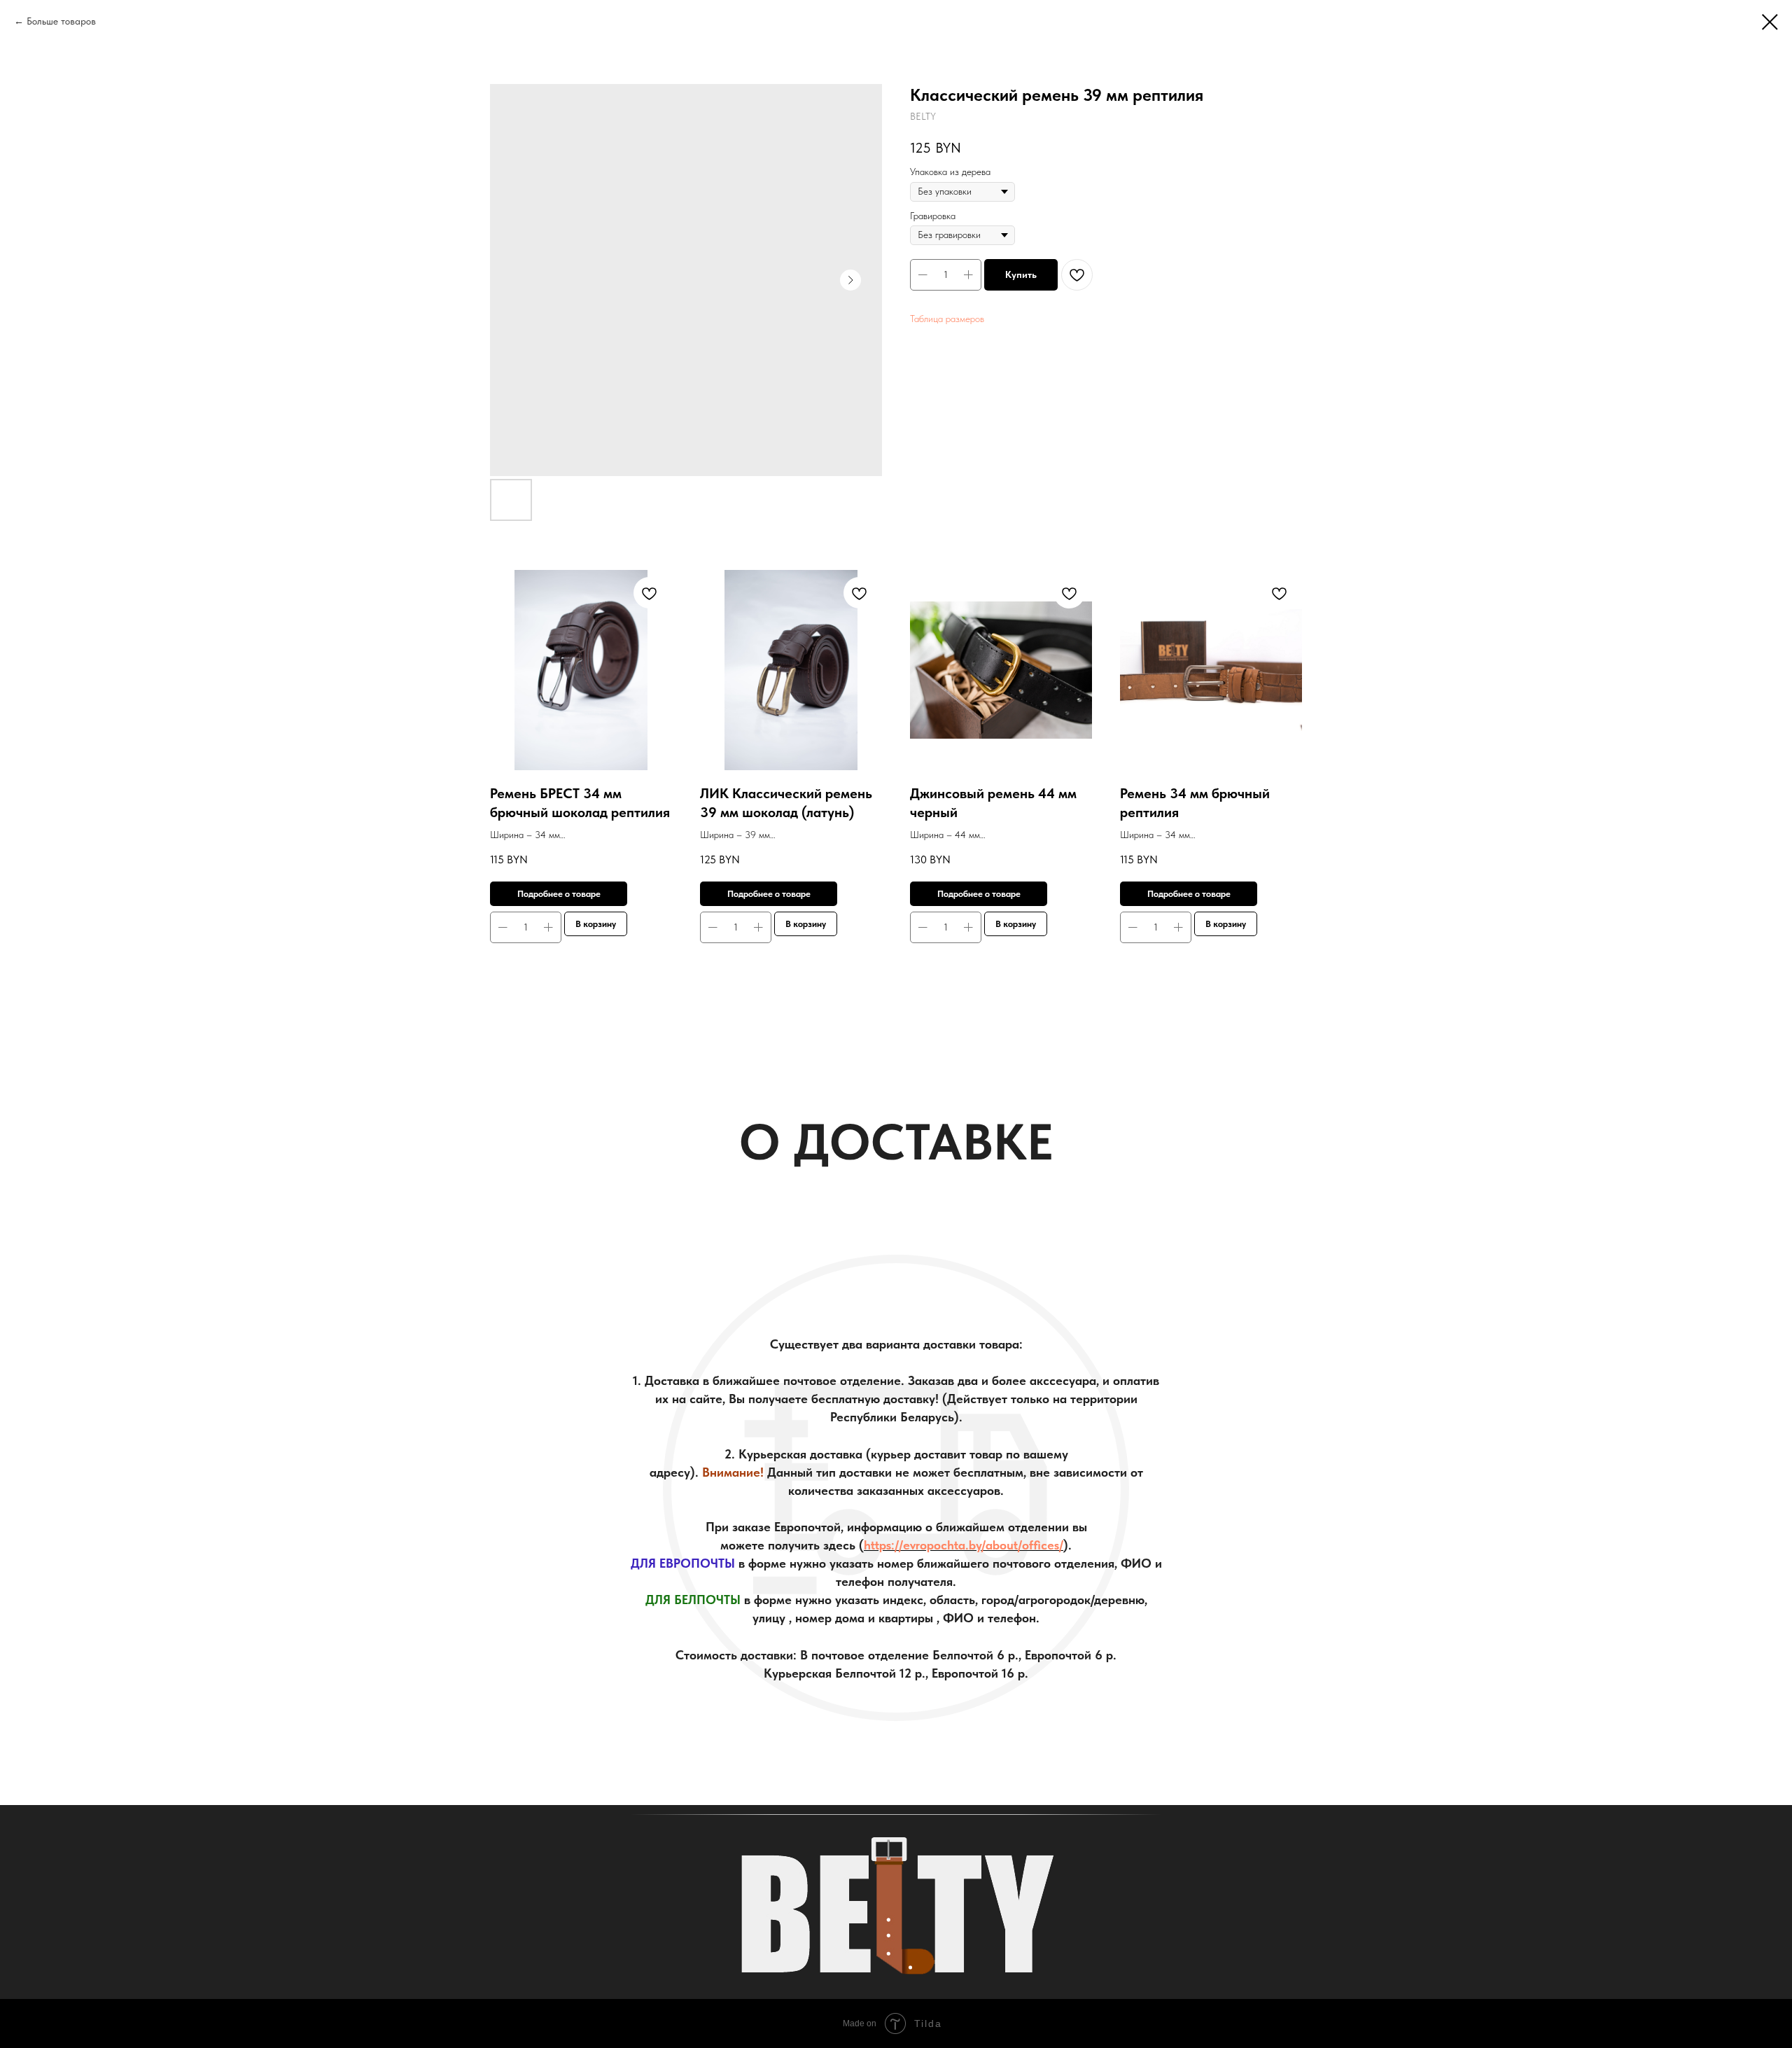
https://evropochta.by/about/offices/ (964, 1545)
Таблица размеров (947, 319)
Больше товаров (61, 21)
